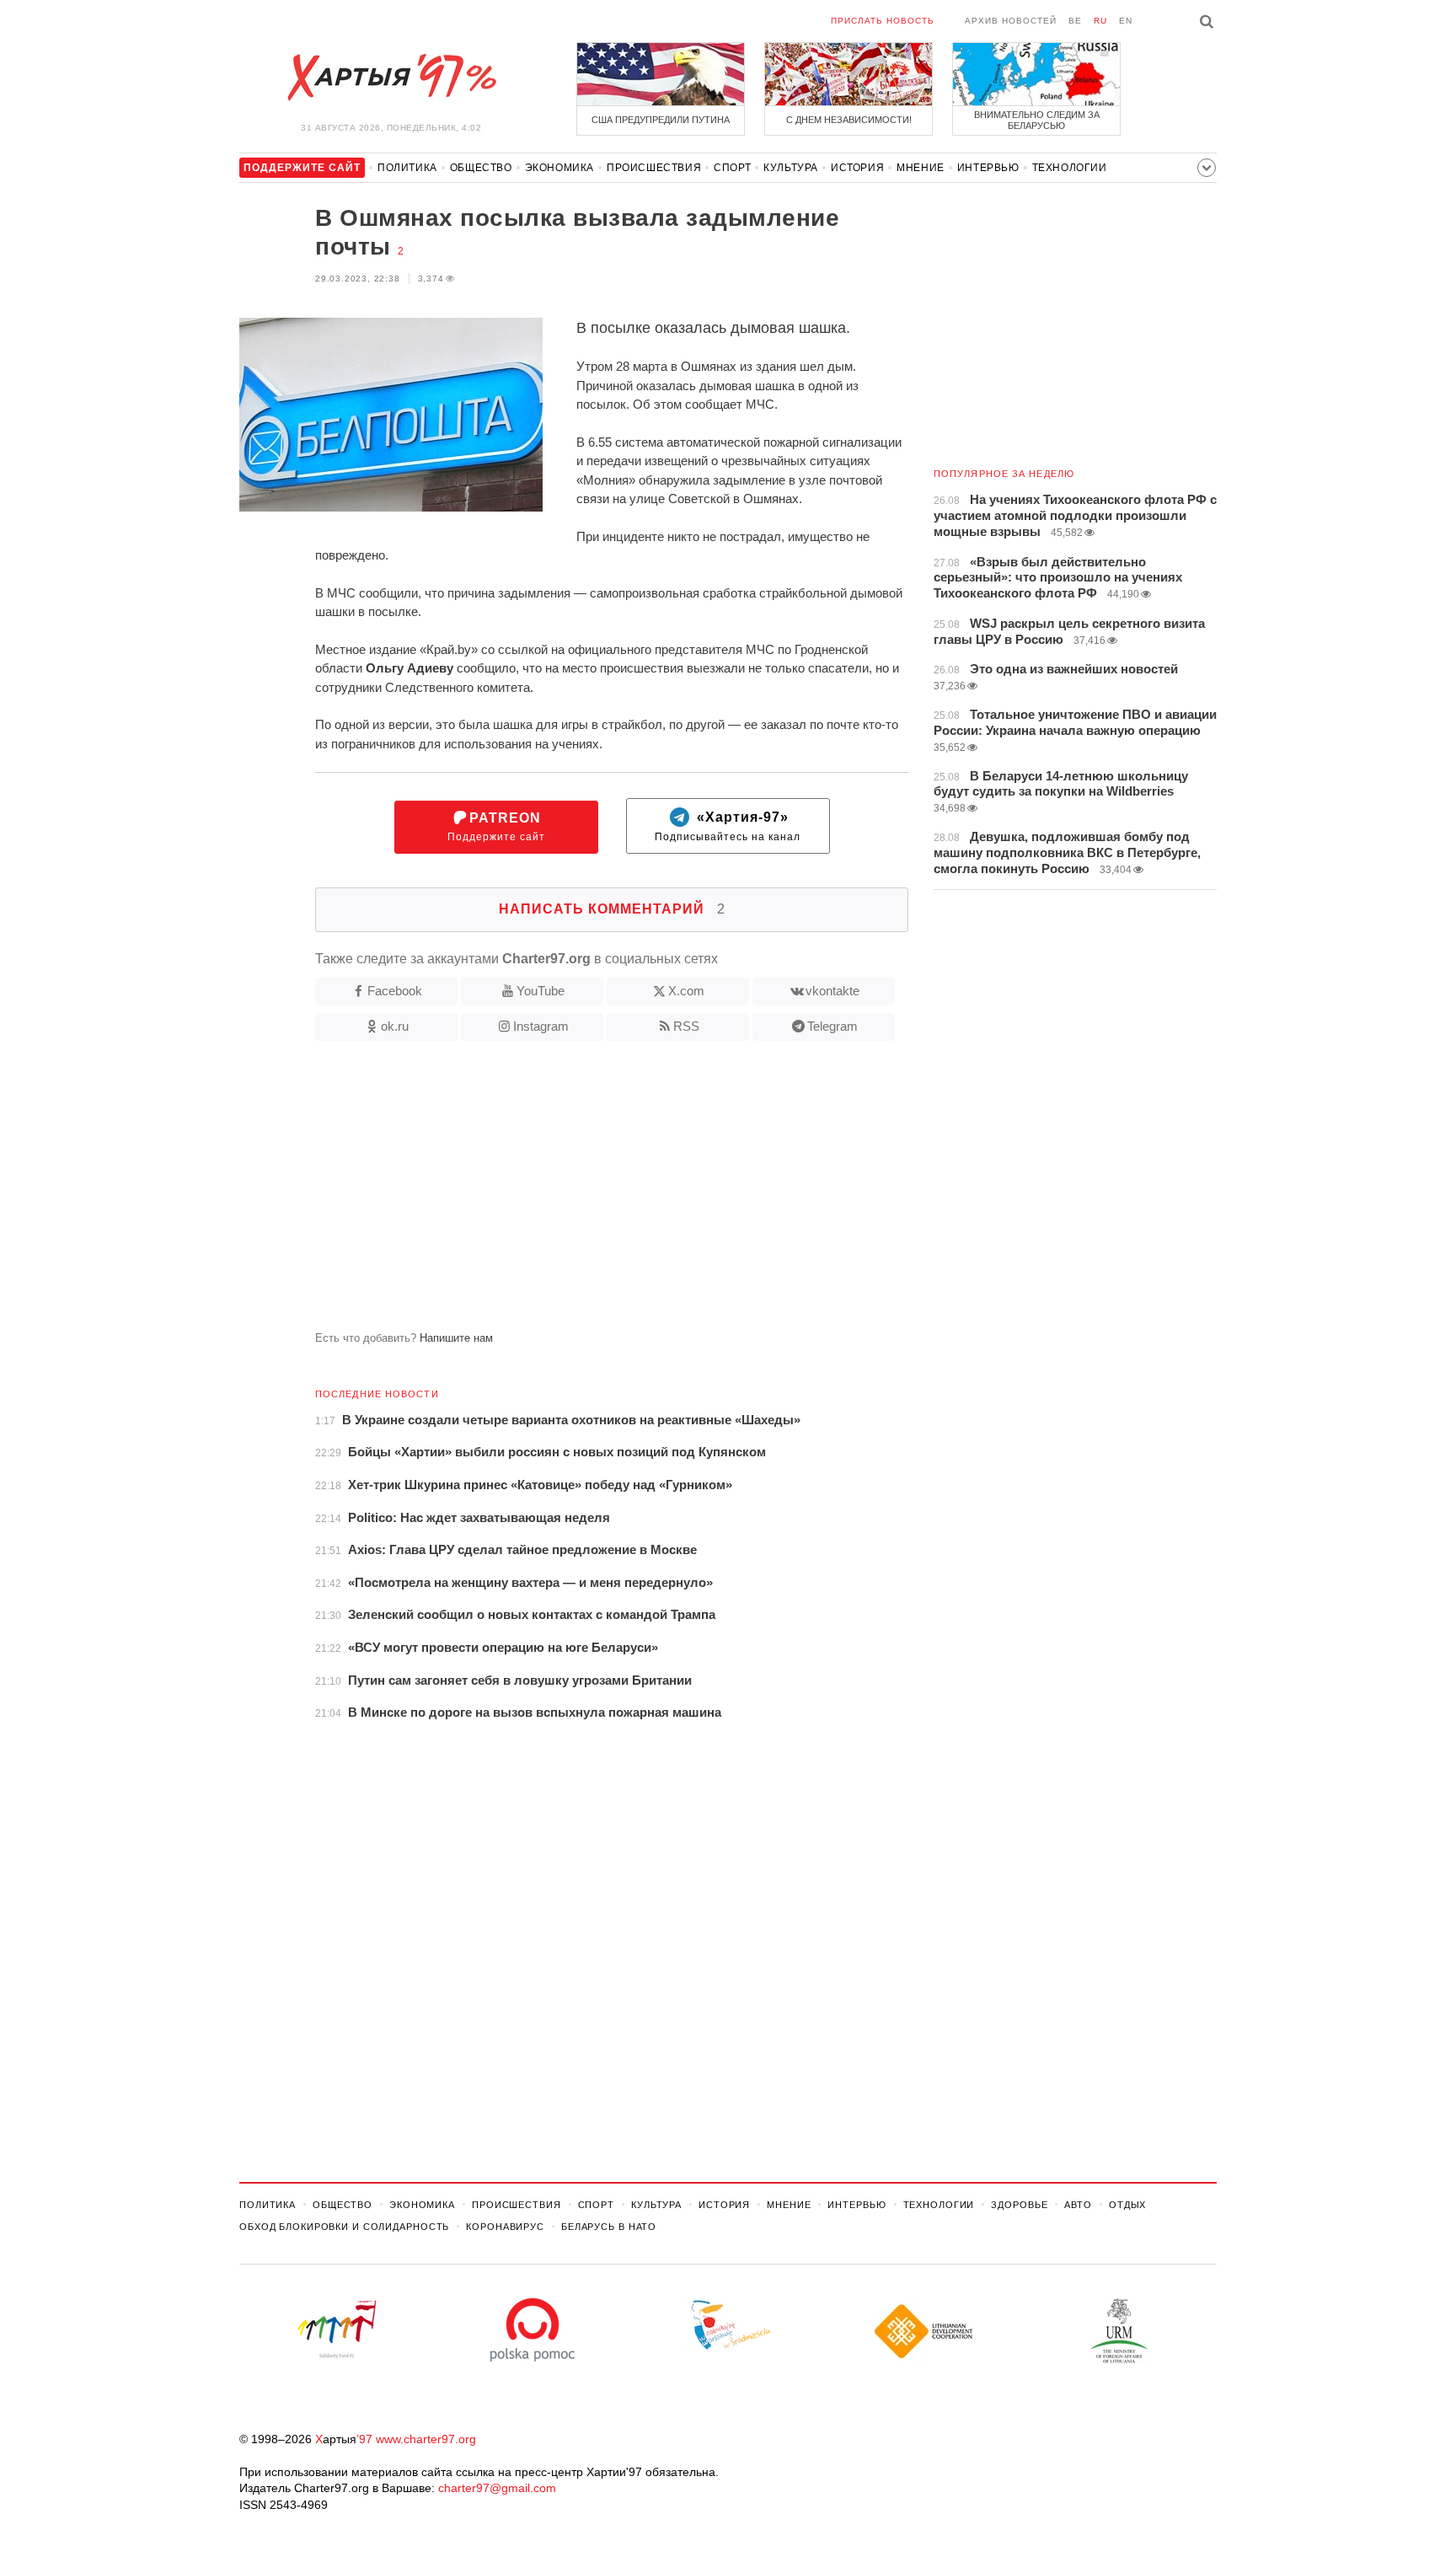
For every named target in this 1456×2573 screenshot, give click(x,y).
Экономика (559, 168)
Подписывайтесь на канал (728, 827)
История (857, 168)
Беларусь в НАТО (609, 2227)
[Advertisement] (574, 1193)
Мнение (921, 168)
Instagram (541, 1026)
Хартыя (391, 78)
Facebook (395, 991)
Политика (407, 168)
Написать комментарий (612, 909)
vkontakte (832, 991)
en (1126, 21)
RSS (686, 1026)
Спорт (732, 168)
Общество (481, 168)
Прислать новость (883, 21)
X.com (686, 991)
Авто (1078, 2205)
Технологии (1070, 168)
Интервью (988, 168)
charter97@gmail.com (497, 2488)
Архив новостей (1011, 21)
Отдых (1127, 2205)
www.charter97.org (426, 2439)
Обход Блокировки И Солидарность (344, 2227)
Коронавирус (505, 2227)
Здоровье (1019, 2205)
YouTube (541, 991)
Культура (791, 168)
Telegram (832, 1026)
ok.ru (395, 1026)
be (1075, 21)
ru (1100, 21)
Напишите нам (456, 1338)
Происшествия (654, 168)
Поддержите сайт (496, 827)
